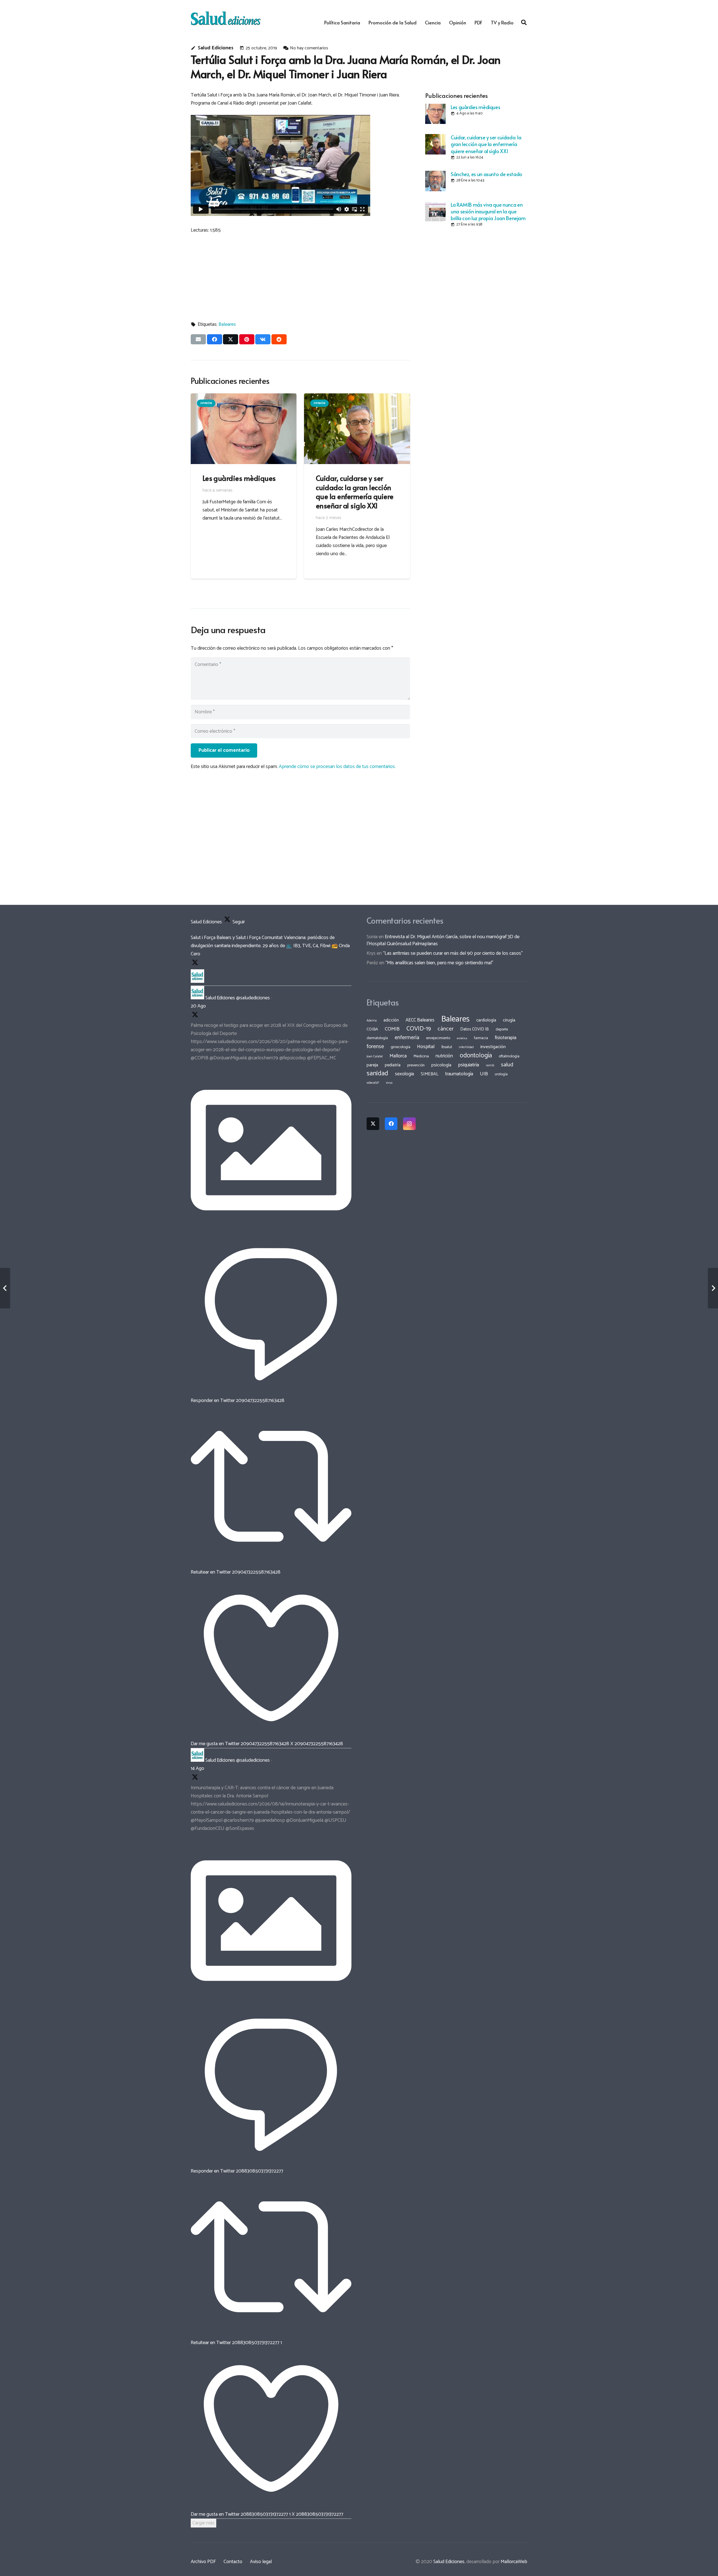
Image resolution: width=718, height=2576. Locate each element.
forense (375, 1047)
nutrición (444, 1056)
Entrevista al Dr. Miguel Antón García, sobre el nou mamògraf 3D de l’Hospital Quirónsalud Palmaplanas (443, 940)
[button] (524, 22)
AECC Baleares (420, 1020)
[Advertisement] (476, 271)
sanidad (377, 1073)
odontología (476, 1056)
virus (389, 1083)
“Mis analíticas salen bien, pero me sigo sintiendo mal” (439, 963)
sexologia (404, 1074)
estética (462, 1038)
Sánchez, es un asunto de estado (486, 174)
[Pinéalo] (247, 339)
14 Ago (197, 1768)
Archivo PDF (203, 2562)
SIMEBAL (430, 1074)
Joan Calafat (375, 1057)
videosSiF (373, 1083)
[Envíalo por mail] (198, 339)
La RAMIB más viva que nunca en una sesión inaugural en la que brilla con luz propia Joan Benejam (488, 211)
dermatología (377, 1038)
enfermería (407, 1038)
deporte (502, 1029)
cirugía (509, 1020)
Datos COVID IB (475, 1029)
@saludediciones (253, 998)
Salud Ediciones (216, 48)
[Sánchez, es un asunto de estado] (435, 181)
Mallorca (398, 1056)
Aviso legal (261, 2562)
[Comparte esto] (215, 339)
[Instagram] (409, 1124)
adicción (391, 1020)
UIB (484, 1074)
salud (507, 1065)
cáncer (446, 1029)
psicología (441, 1065)
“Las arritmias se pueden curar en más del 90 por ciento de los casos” (453, 953)
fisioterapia (506, 1038)
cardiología (486, 1020)
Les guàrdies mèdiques (475, 107)
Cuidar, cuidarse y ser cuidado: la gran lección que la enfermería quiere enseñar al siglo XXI (486, 144)
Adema (372, 1021)
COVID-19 (419, 1029)
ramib (490, 1065)
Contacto (233, 2562)
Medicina (421, 1056)
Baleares (227, 324)
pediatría (393, 1065)
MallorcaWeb (514, 2562)
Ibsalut (447, 1047)
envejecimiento (438, 1038)
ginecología (401, 1047)
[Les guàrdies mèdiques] (435, 114)
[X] (373, 1124)
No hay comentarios (309, 48)
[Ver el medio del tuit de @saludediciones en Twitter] (271, 1229)
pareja (372, 1065)
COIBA (372, 1029)
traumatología (459, 1074)
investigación (493, 1047)
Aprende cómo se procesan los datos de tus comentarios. (337, 767)
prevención (416, 1065)
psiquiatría (469, 1065)
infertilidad (466, 1047)
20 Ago (198, 1006)
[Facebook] (391, 1124)
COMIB (392, 1029)
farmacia (481, 1038)
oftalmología (509, 1056)
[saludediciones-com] (226, 18)
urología (501, 1074)
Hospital (426, 1047)
